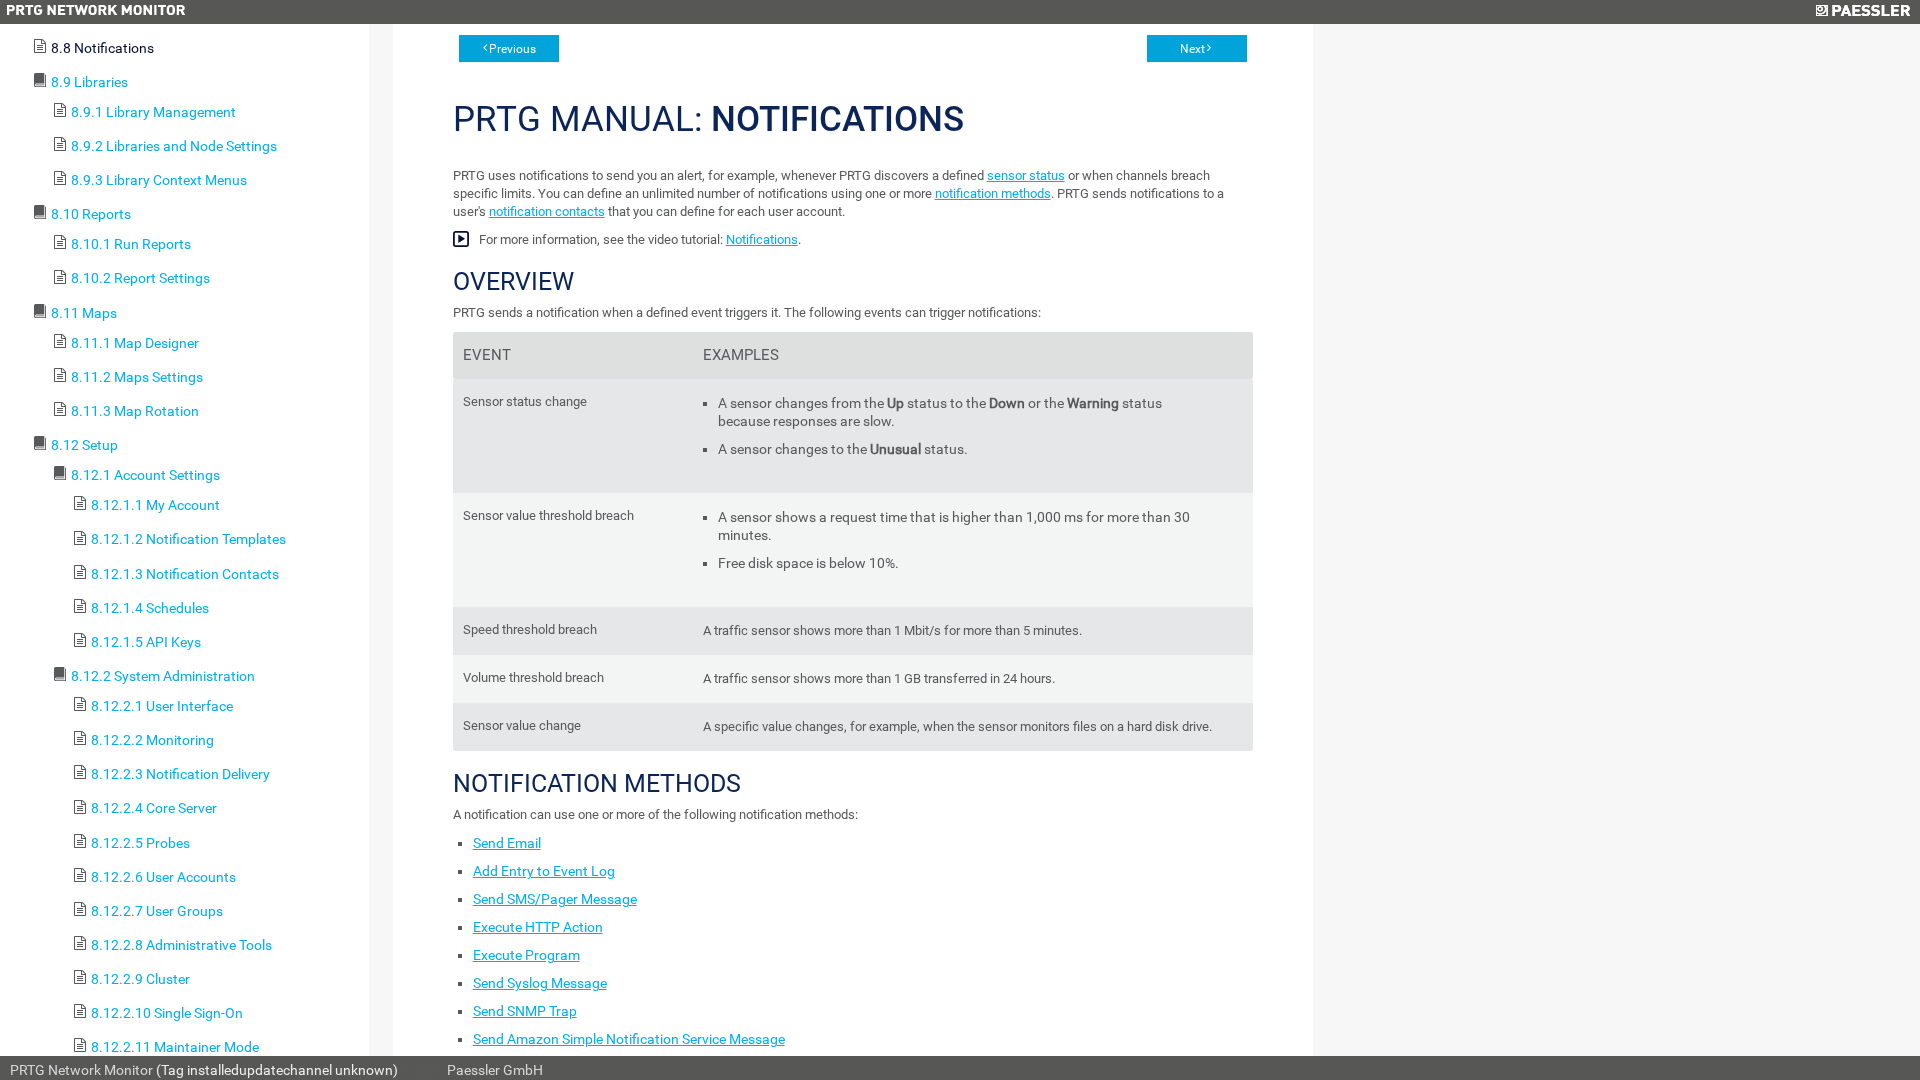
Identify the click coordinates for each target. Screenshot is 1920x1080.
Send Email (507, 843)
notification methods (993, 193)
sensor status (1026, 175)
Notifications (762, 239)
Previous (512, 49)
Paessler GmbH (495, 1070)
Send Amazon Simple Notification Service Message (629, 1039)
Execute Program (526, 955)
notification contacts (547, 211)
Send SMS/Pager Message (555, 899)
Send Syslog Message (540, 983)
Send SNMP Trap (525, 1011)
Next (1192, 49)
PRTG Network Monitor (81, 1070)
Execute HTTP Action (538, 927)
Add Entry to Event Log (544, 871)
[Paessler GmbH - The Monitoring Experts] (1862, 12)
